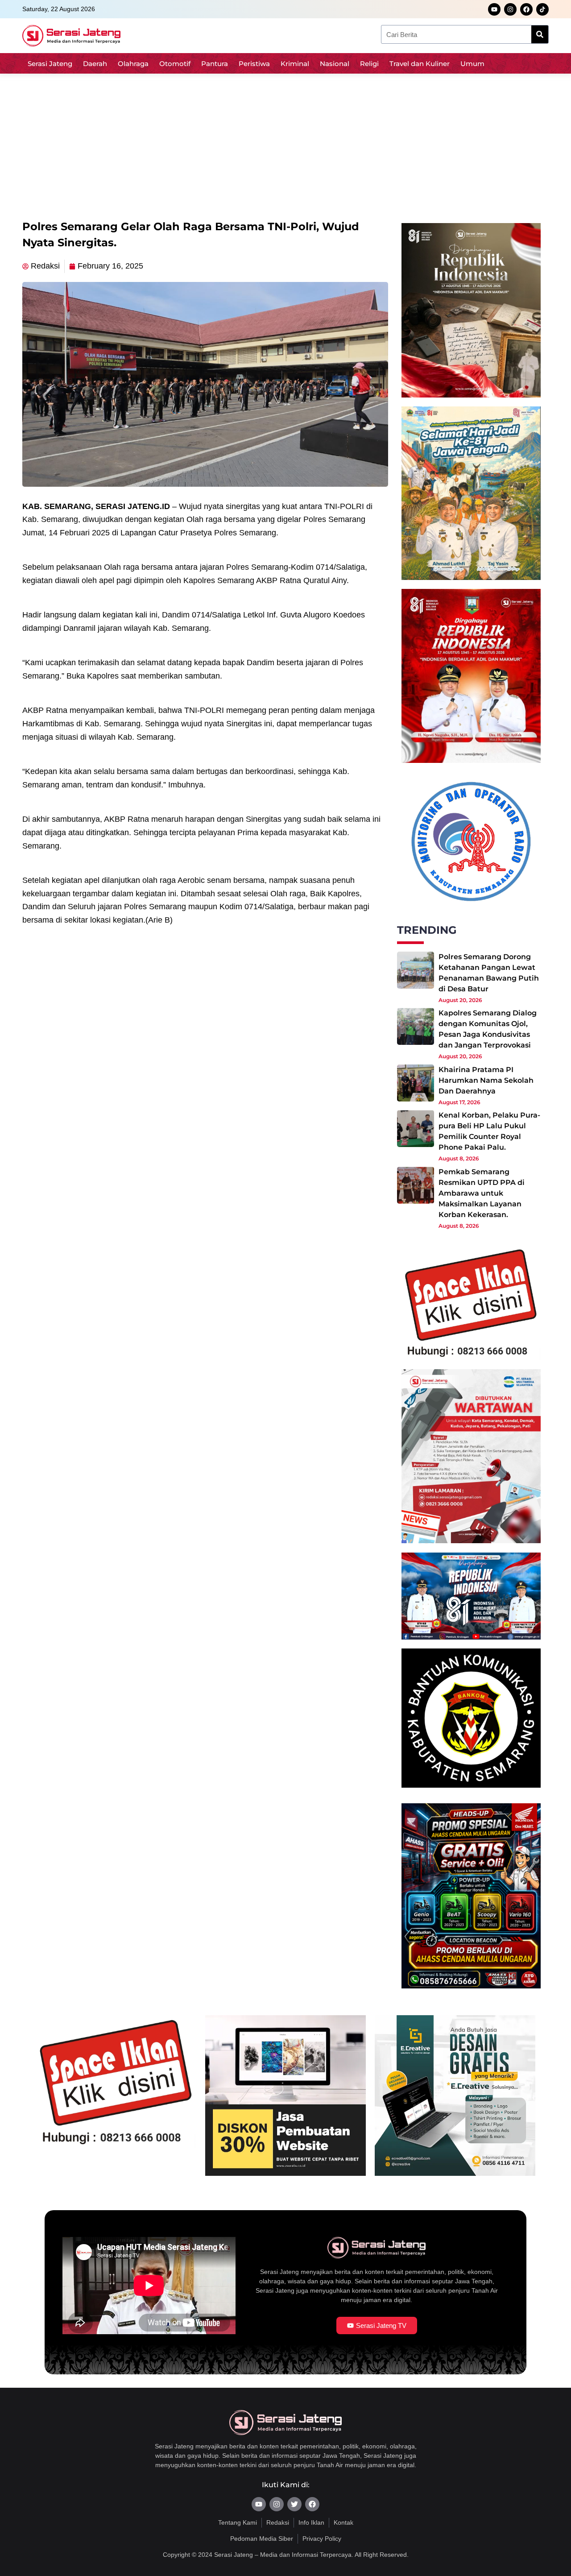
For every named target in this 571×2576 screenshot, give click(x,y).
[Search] (540, 34)
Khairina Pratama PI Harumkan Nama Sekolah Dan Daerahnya (486, 1080)
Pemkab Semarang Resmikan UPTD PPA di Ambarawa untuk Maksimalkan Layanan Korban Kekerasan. (482, 1193)
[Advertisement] (285, 143)
